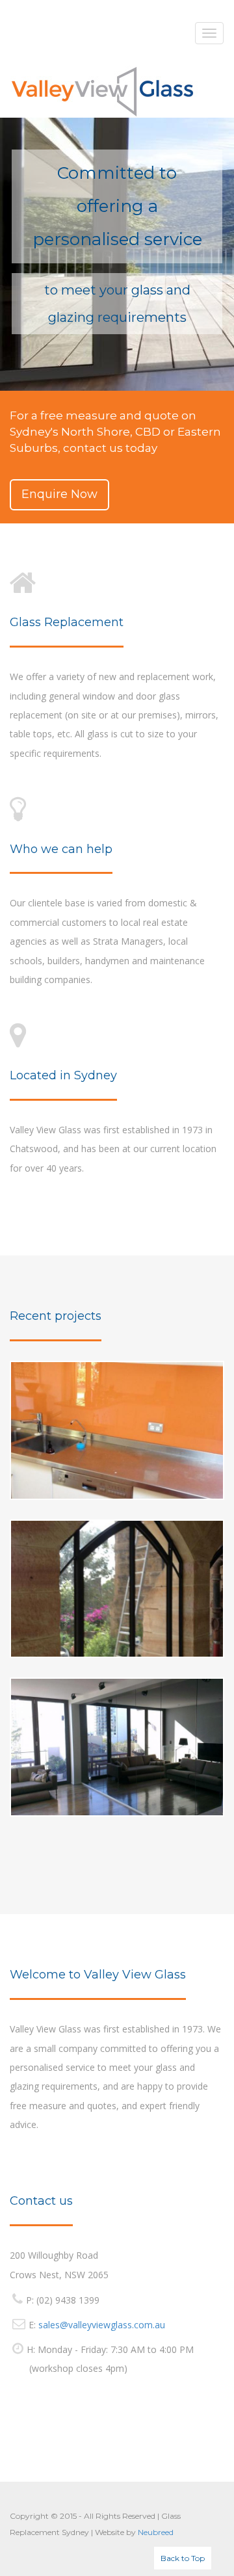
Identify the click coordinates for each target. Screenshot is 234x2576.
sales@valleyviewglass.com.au (102, 2325)
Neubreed (156, 2532)
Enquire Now (59, 494)
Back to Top (183, 2558)
